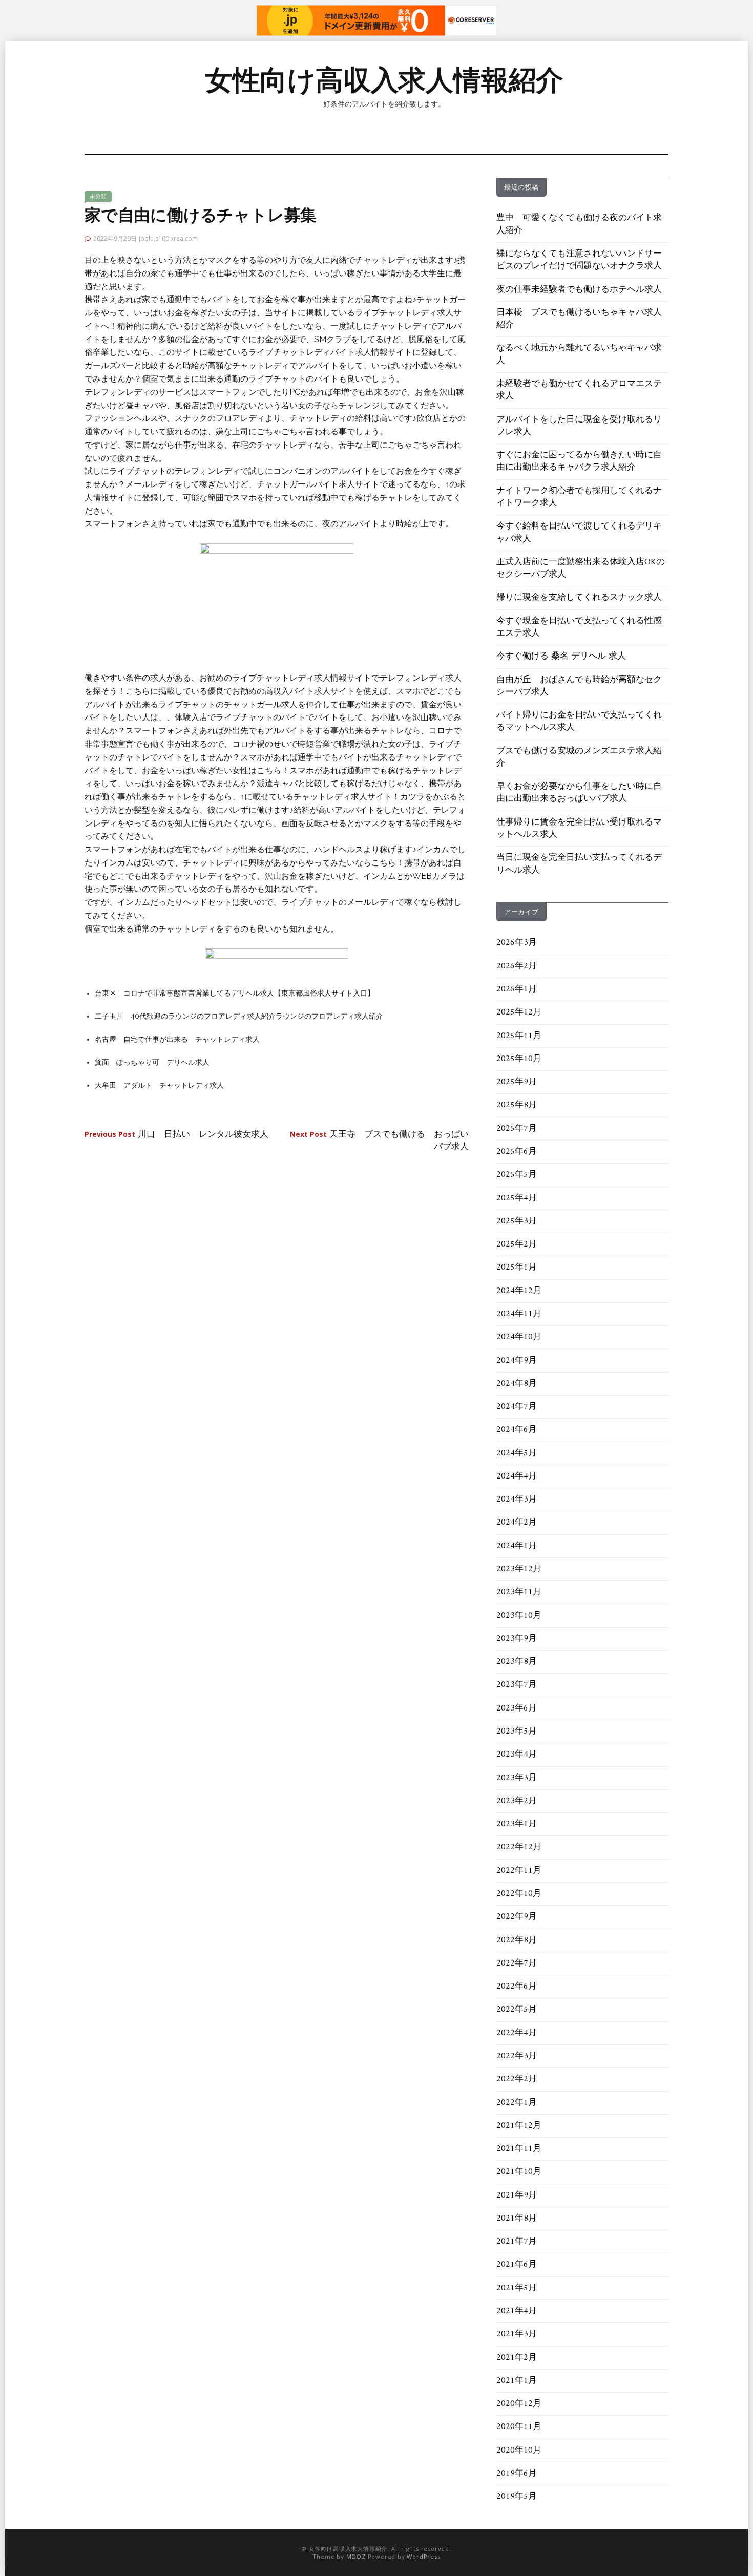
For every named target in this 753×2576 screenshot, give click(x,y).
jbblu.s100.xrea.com (168, 238)
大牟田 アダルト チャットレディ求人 (159, 1085)
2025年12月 (519, 1012)
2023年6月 (517, 1708)
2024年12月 (519, 1291)
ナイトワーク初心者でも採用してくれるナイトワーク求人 (579, 497)
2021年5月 (517, 2288)
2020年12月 (519, 2404)
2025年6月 (517, 1152)
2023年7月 (517, 1685)
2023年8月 (517, 1662)
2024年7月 (517, 1407)
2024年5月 (517, 1453)
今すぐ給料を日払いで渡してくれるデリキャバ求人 (579, 533)
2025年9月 (517, 1082)
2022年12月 (519, 1847)
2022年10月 (519, 1894)
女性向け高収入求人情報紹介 (384, 80)
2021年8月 (517, 2219)
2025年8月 (517, 1105)
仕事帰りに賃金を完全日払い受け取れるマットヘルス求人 (579, 829)
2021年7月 (517, 2242)
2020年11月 (519, 2427)
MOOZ (356, 2556)
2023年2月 (517, 1801)
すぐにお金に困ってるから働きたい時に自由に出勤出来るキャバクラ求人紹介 (579, 461)
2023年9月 (517, 1639)
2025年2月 (517, 1244)
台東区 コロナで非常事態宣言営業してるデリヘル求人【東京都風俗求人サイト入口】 (235, 993)
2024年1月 (517, 1546)
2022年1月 (517, 2103)
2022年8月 (517, 1940)
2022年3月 (517, 2056)
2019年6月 (517, 2474)
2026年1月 (517, 989)
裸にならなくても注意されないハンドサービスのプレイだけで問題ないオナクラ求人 (579, 260)
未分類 (98, 196)
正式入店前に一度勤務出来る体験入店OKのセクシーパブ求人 (581, 568)
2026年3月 (517, 943)
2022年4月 (517, 2033)
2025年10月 (519, 1059)
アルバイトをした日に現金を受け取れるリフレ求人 (579, 426)
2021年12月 (519, 2126)
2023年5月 (517, 1732)
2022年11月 (519, 1871)
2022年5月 (517, 2010)
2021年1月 (517, 2381)
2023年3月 (517, 1778)
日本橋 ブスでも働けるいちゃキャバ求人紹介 (579, 319)
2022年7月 (517, 1963)
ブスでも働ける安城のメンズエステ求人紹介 (579, 757)
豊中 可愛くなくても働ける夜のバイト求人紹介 (579, 224)
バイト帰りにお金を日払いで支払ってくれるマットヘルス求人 (579, 722)
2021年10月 (519, 2172)
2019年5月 (517, 2497)
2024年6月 (517, 1430)
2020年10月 (519, 2451)
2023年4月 (517, 1755)
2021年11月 (519, 2149)
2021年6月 (517, 2265)
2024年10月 (519, 1337)
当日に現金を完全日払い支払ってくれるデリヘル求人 (579, 864)
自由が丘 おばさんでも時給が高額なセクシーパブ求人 (579, 686)
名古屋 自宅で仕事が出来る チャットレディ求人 (177, 1039)
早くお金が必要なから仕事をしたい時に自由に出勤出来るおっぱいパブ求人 (579, 793)
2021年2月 (517, 2358)
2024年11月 (519, 1314)
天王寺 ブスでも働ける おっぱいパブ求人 (379, 1141)
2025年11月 (519, 1036)
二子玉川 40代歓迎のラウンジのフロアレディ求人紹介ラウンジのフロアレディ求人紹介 (239, 1016)
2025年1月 (517, 1268)
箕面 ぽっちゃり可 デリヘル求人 (152, 1062)
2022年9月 (517, 1917)
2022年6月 (517, 1987)
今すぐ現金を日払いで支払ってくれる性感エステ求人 (579, 627)
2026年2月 (517, 966)
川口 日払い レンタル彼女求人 (176, 1135)
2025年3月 (517, 1221)
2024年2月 (517, 1523)
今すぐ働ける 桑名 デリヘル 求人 (561, 657)
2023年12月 (519, 1569)
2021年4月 (517, 2311)
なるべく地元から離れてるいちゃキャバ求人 (579, 354)
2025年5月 (517, 1175)
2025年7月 (517, 1129)
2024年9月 (517, 1361)
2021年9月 (517, 2195)
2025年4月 (517, 1198)
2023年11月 (519, 1592)
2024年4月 (517, 1476)
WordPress (423, 2556)
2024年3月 (517, 1500)
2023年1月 (517, 1824)
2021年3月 (517, 2334)
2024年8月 (517, 1384)
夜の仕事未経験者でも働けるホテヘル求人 (579, 290)
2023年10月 (519, 1616)
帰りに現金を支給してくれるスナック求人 (579, 598)
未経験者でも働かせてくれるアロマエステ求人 (579, 390)
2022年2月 (517, 2079)
